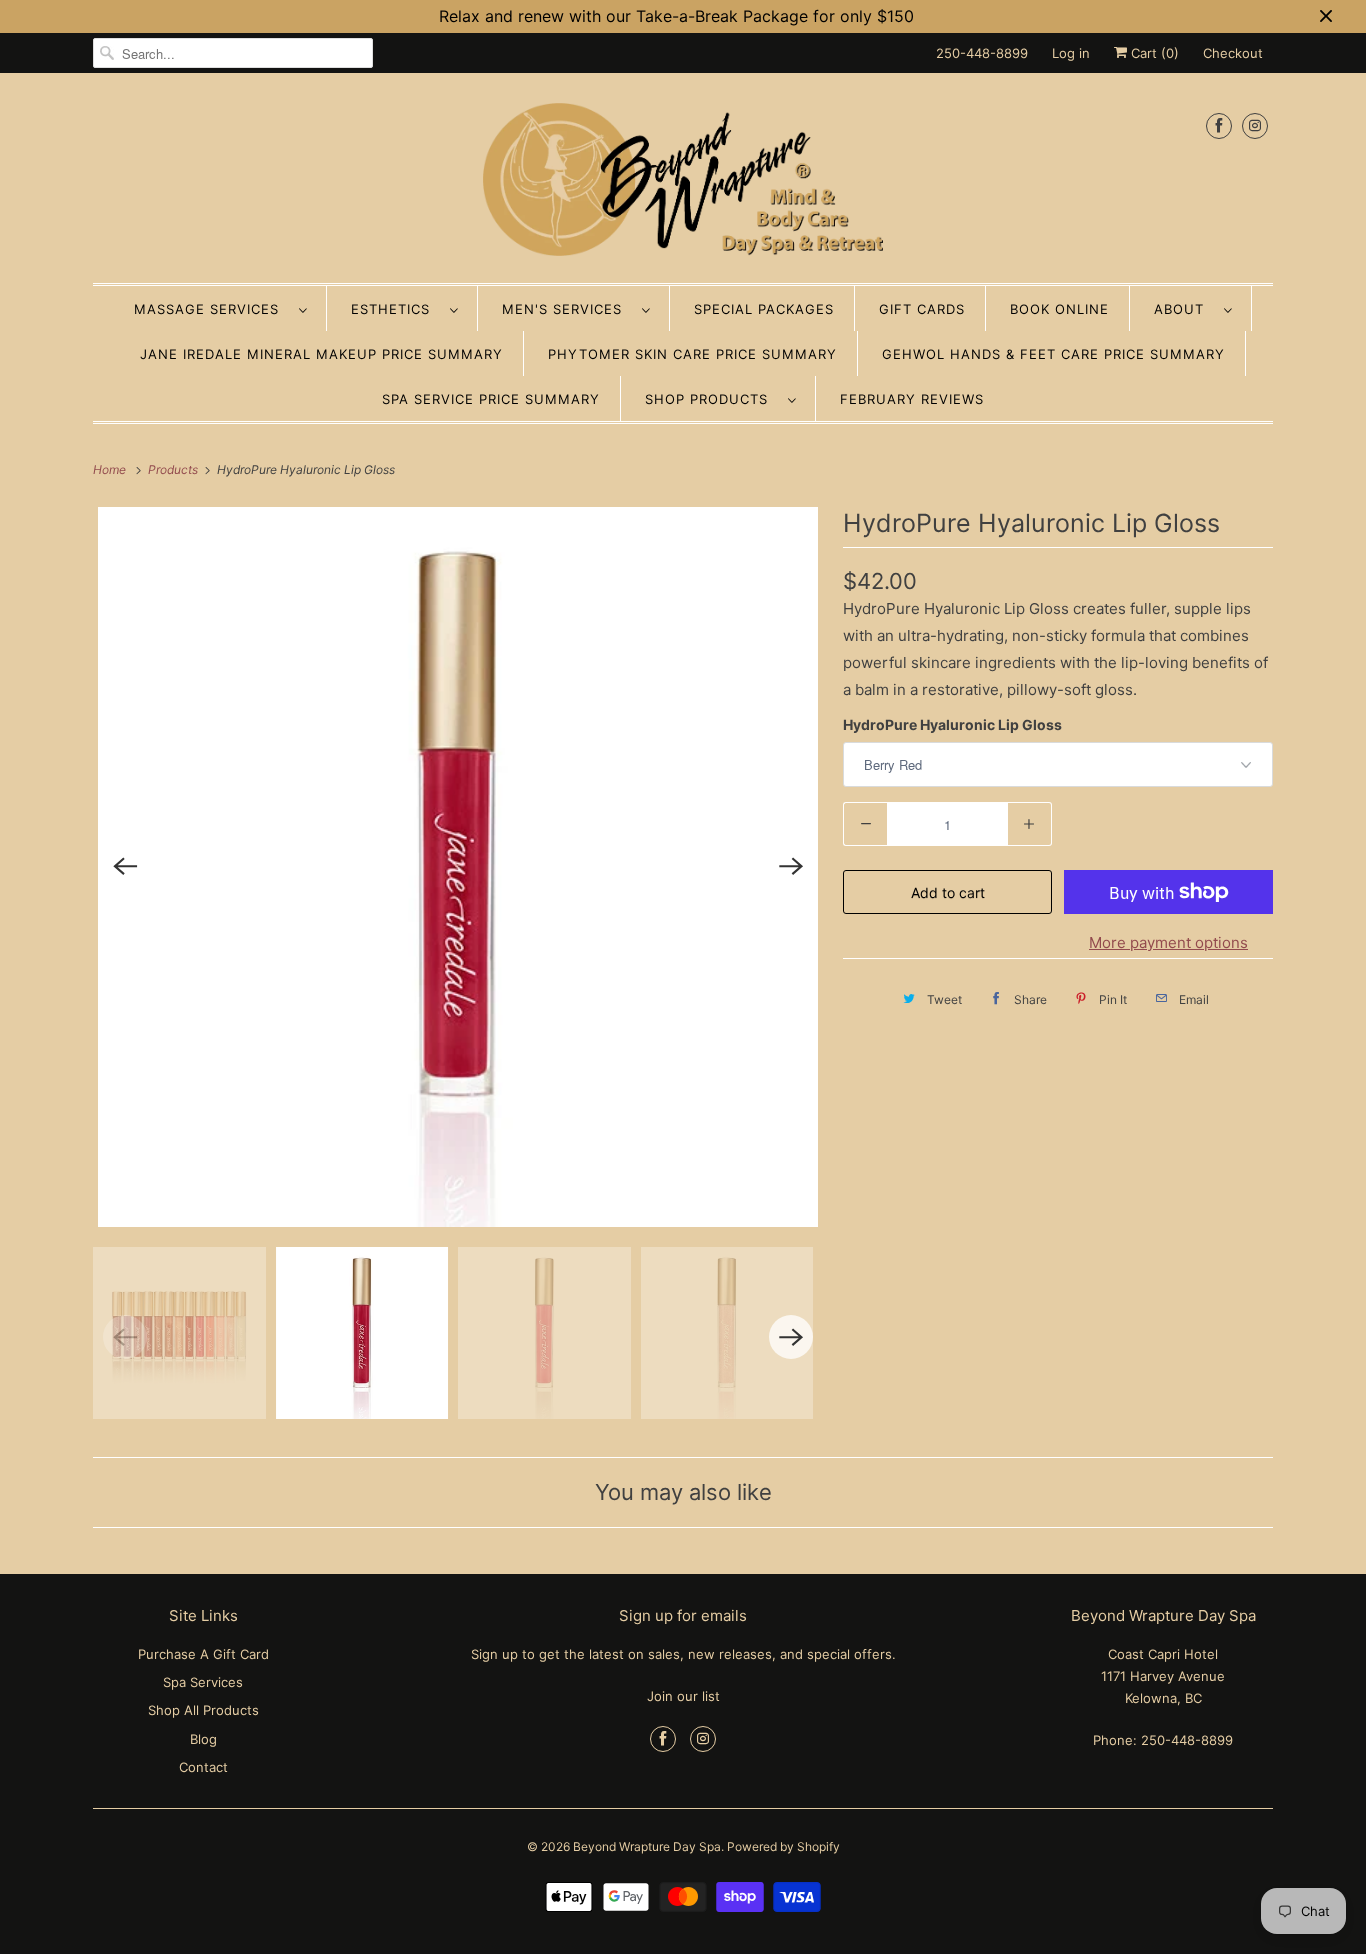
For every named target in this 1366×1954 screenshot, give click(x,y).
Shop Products (711, 399)
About (1184, 309)
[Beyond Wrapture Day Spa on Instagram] (1255, 125)
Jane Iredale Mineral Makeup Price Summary (321, 354)
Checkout (1233, 53)
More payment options (1168, 942)
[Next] (791, 867)
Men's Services (567, 309)
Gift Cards (922, 309)
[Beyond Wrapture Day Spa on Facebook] (1219, 125)
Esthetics (395, 309)
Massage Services (211, 309)
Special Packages (764, 309)
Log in (1071, 53)
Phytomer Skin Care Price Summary (692, 354)
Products (174, 469)
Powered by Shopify (783, 1846)
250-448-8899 (982, 53)
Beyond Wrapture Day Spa (647, 1846)
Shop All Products (203, 1710)
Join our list (683, 1696)
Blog (203, 1739)
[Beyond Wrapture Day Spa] (683, 183)
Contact (203, 1767)
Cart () (1153, 53)
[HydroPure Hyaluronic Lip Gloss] (458, 867)
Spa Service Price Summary (491, 399)
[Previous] (125, 867)
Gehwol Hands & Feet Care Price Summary (1053, 354)
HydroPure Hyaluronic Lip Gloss (952, 724)
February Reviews (912, 399)
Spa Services (203, 1682)
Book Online (1059, 309)
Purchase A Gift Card (203, 1654)
